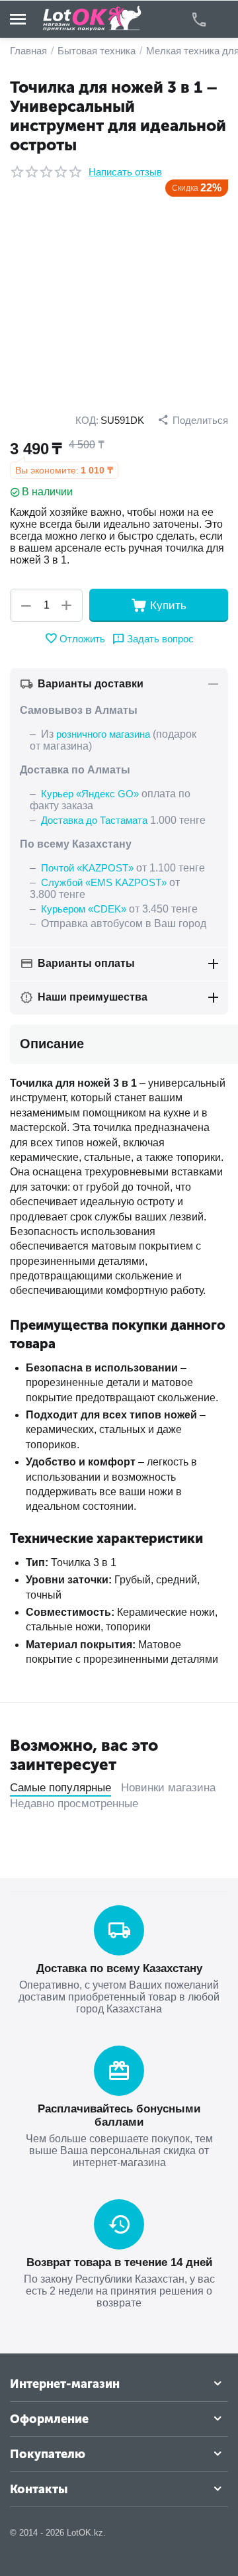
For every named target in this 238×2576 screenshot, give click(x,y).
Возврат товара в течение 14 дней (119, 2262)
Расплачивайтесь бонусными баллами (119, 2115)
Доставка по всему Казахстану (119, 1968)
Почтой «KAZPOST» (87, 868)
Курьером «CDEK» (84, 909)
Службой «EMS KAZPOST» (104, 882)
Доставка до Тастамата (94, 820)
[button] (193, 420)
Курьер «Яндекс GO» (90, 794)
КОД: (87, 420)
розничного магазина (103, 734)
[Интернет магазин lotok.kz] (93, 18)
